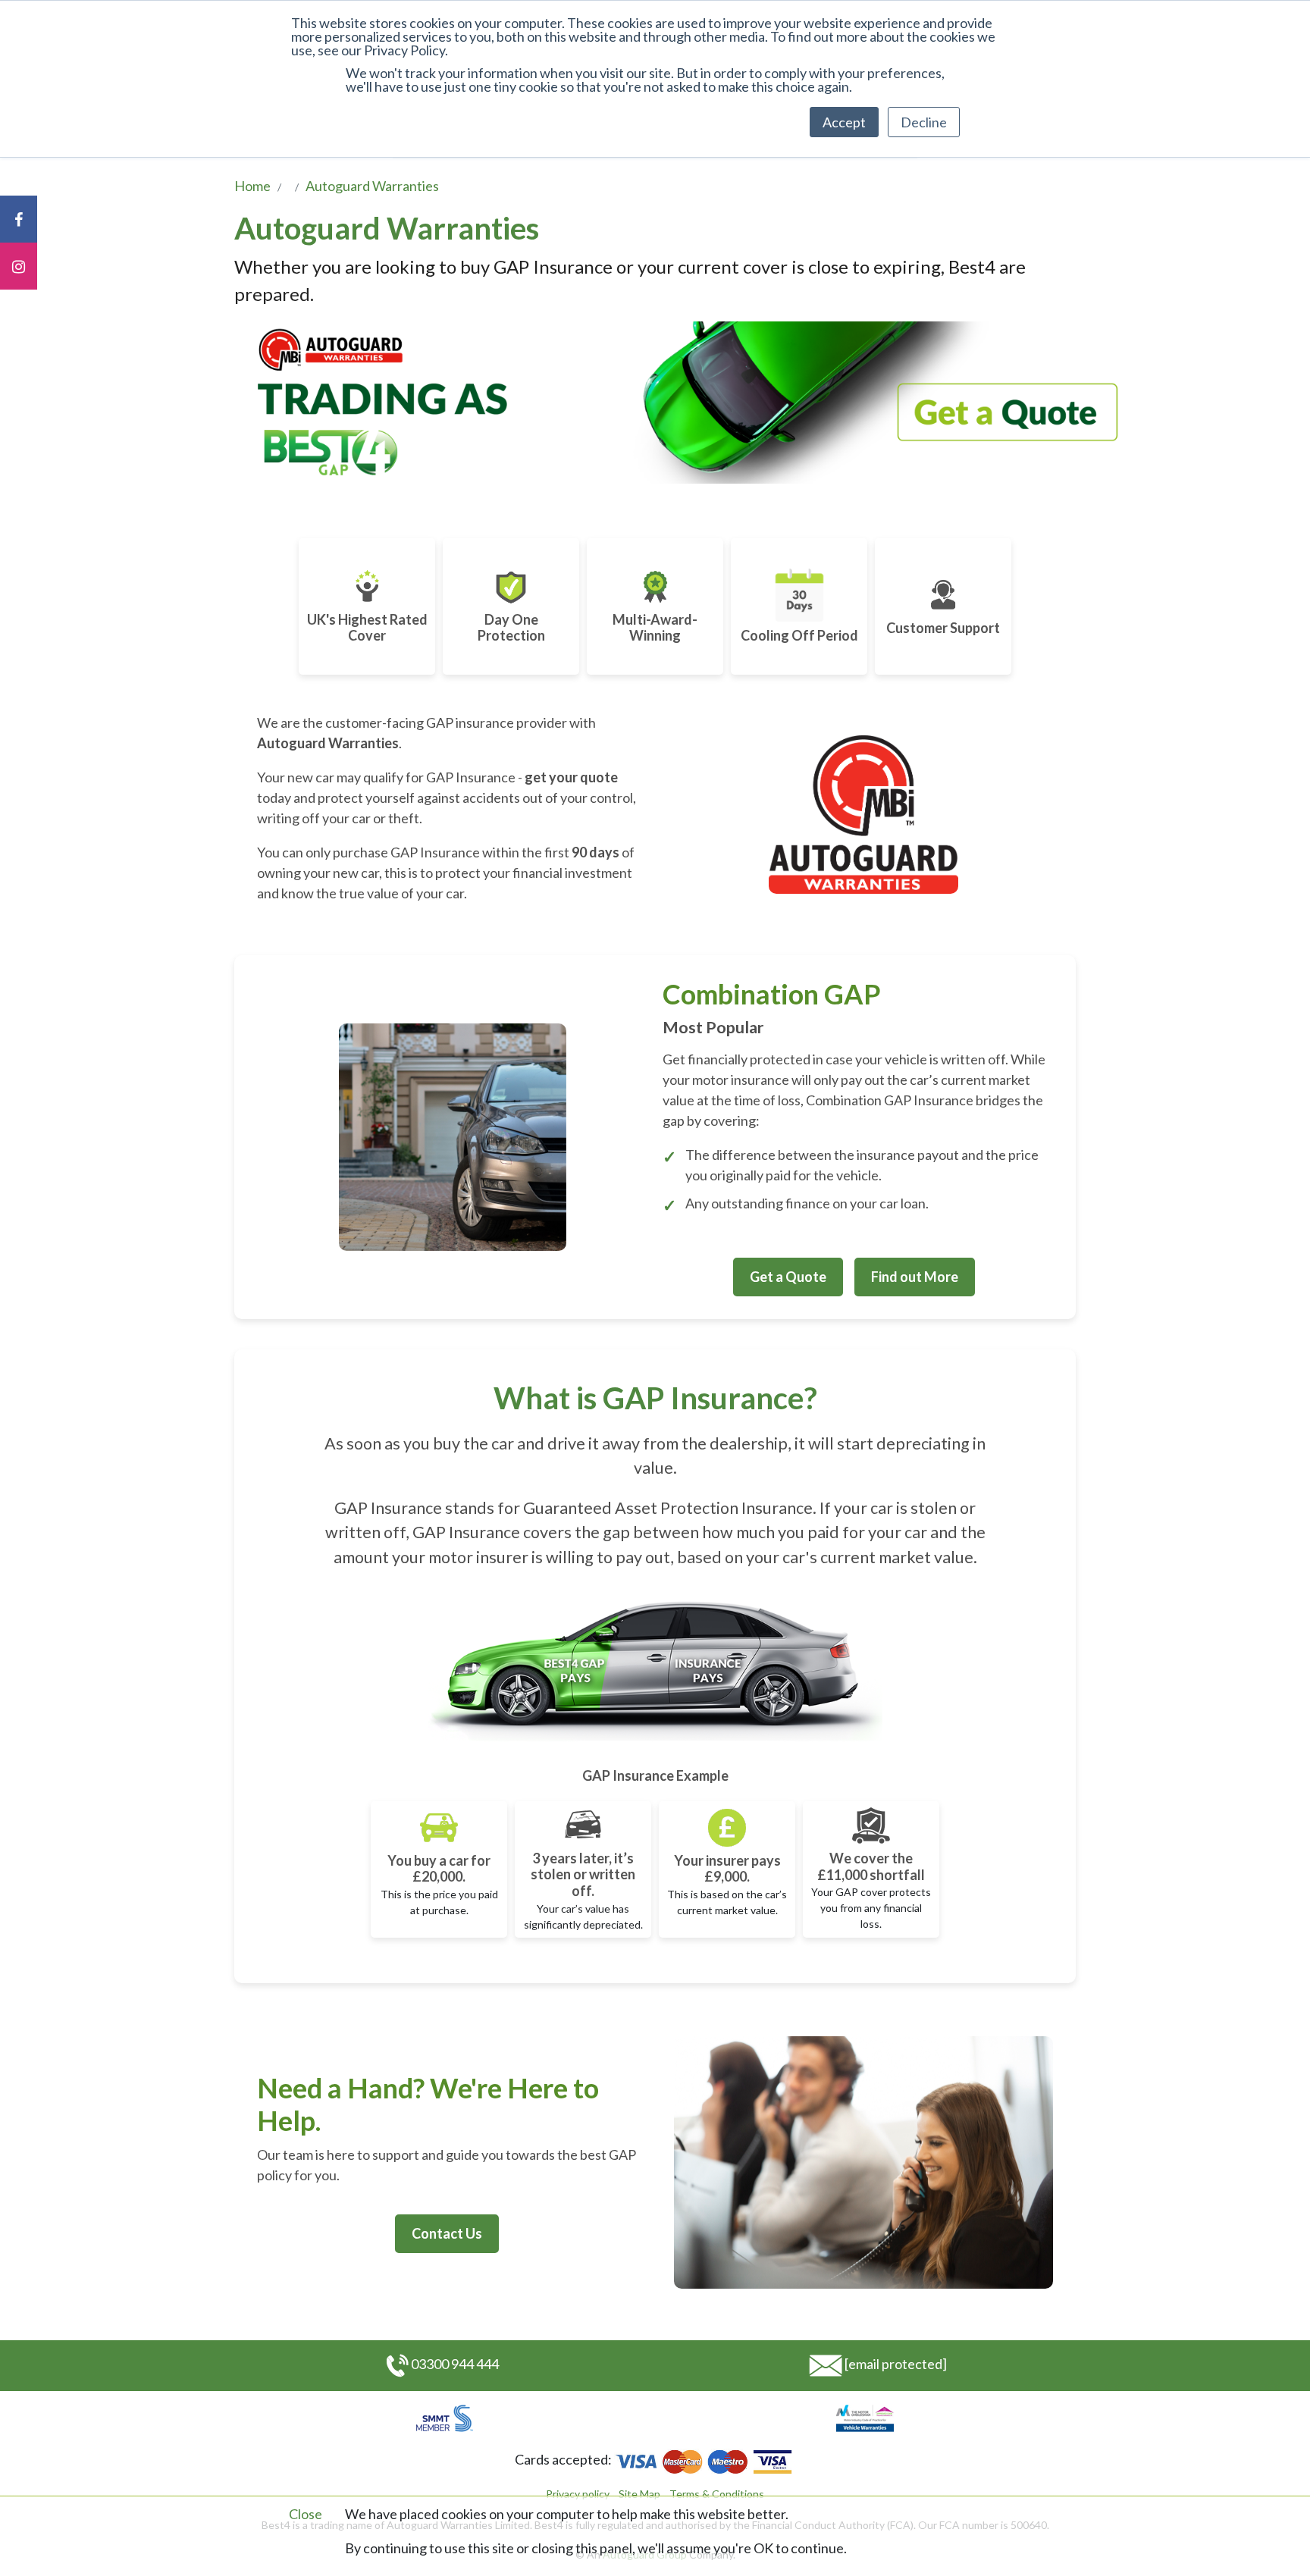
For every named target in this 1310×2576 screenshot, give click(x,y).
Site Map (639, 2494)
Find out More (915, 1277)
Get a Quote (788, 1277)
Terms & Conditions (717, 2494)
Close (306, 2514)
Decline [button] (924, 122)
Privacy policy (578, 2494)
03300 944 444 (455, 2364)
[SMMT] (445, 2417)
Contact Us (447, 2233)
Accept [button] (844, 122)
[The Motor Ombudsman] (865, 2417)
